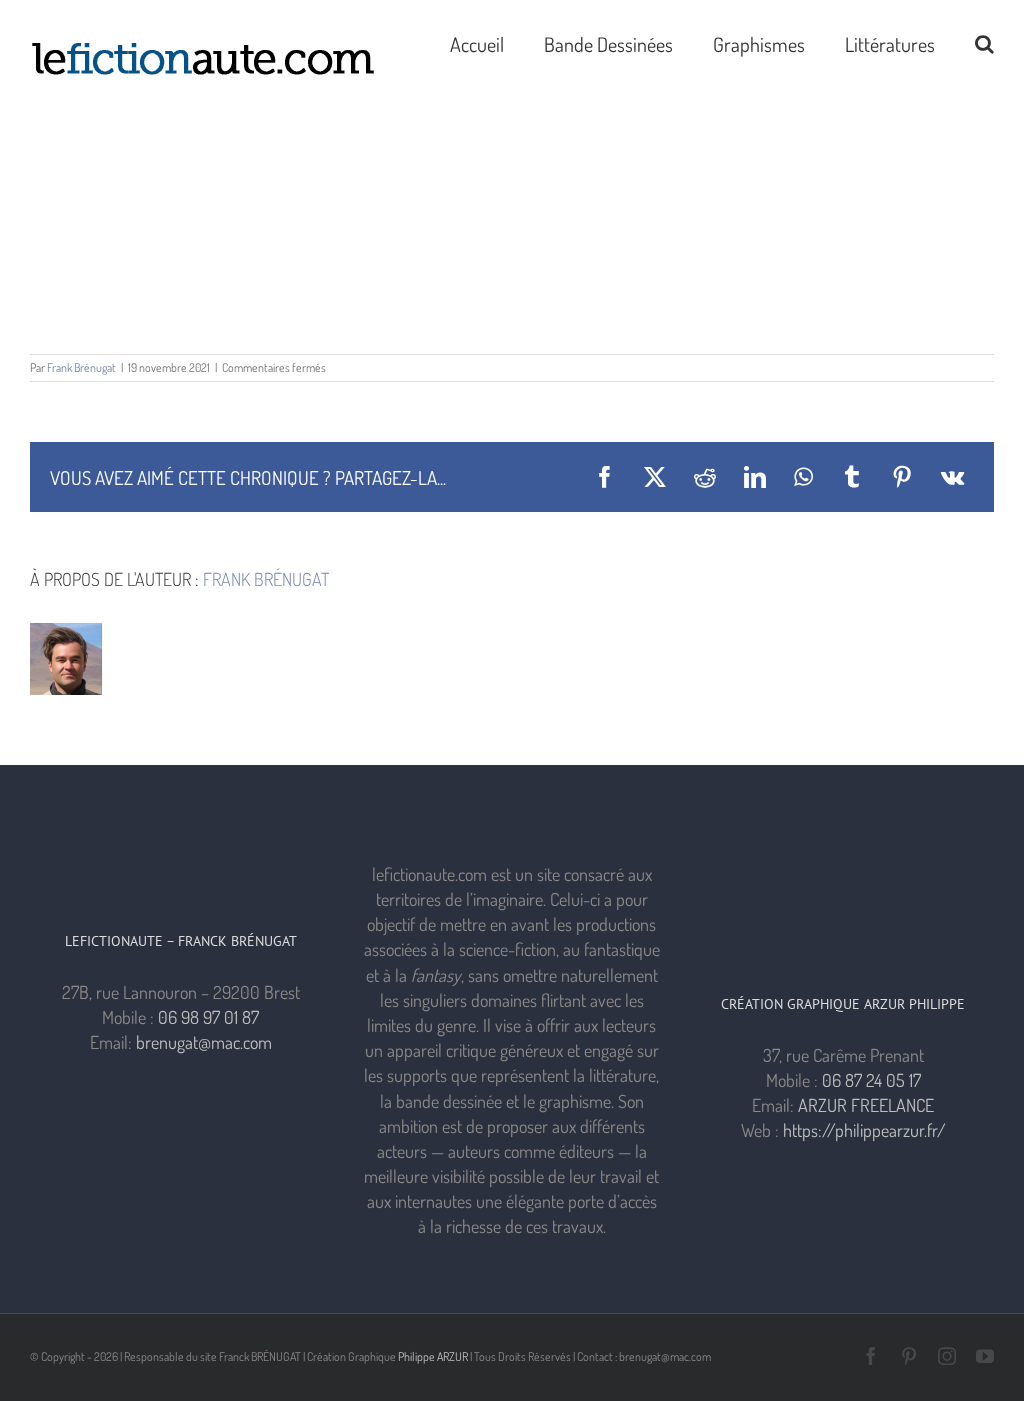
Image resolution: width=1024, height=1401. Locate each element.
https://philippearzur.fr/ (864, 1130)
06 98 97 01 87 (208, 1017)
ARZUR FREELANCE (866, 1105)
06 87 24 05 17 (871, 1080)
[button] (984, 42)
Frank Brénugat (81, 367)
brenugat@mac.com (204, 1042)
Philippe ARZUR (433, 1356)
